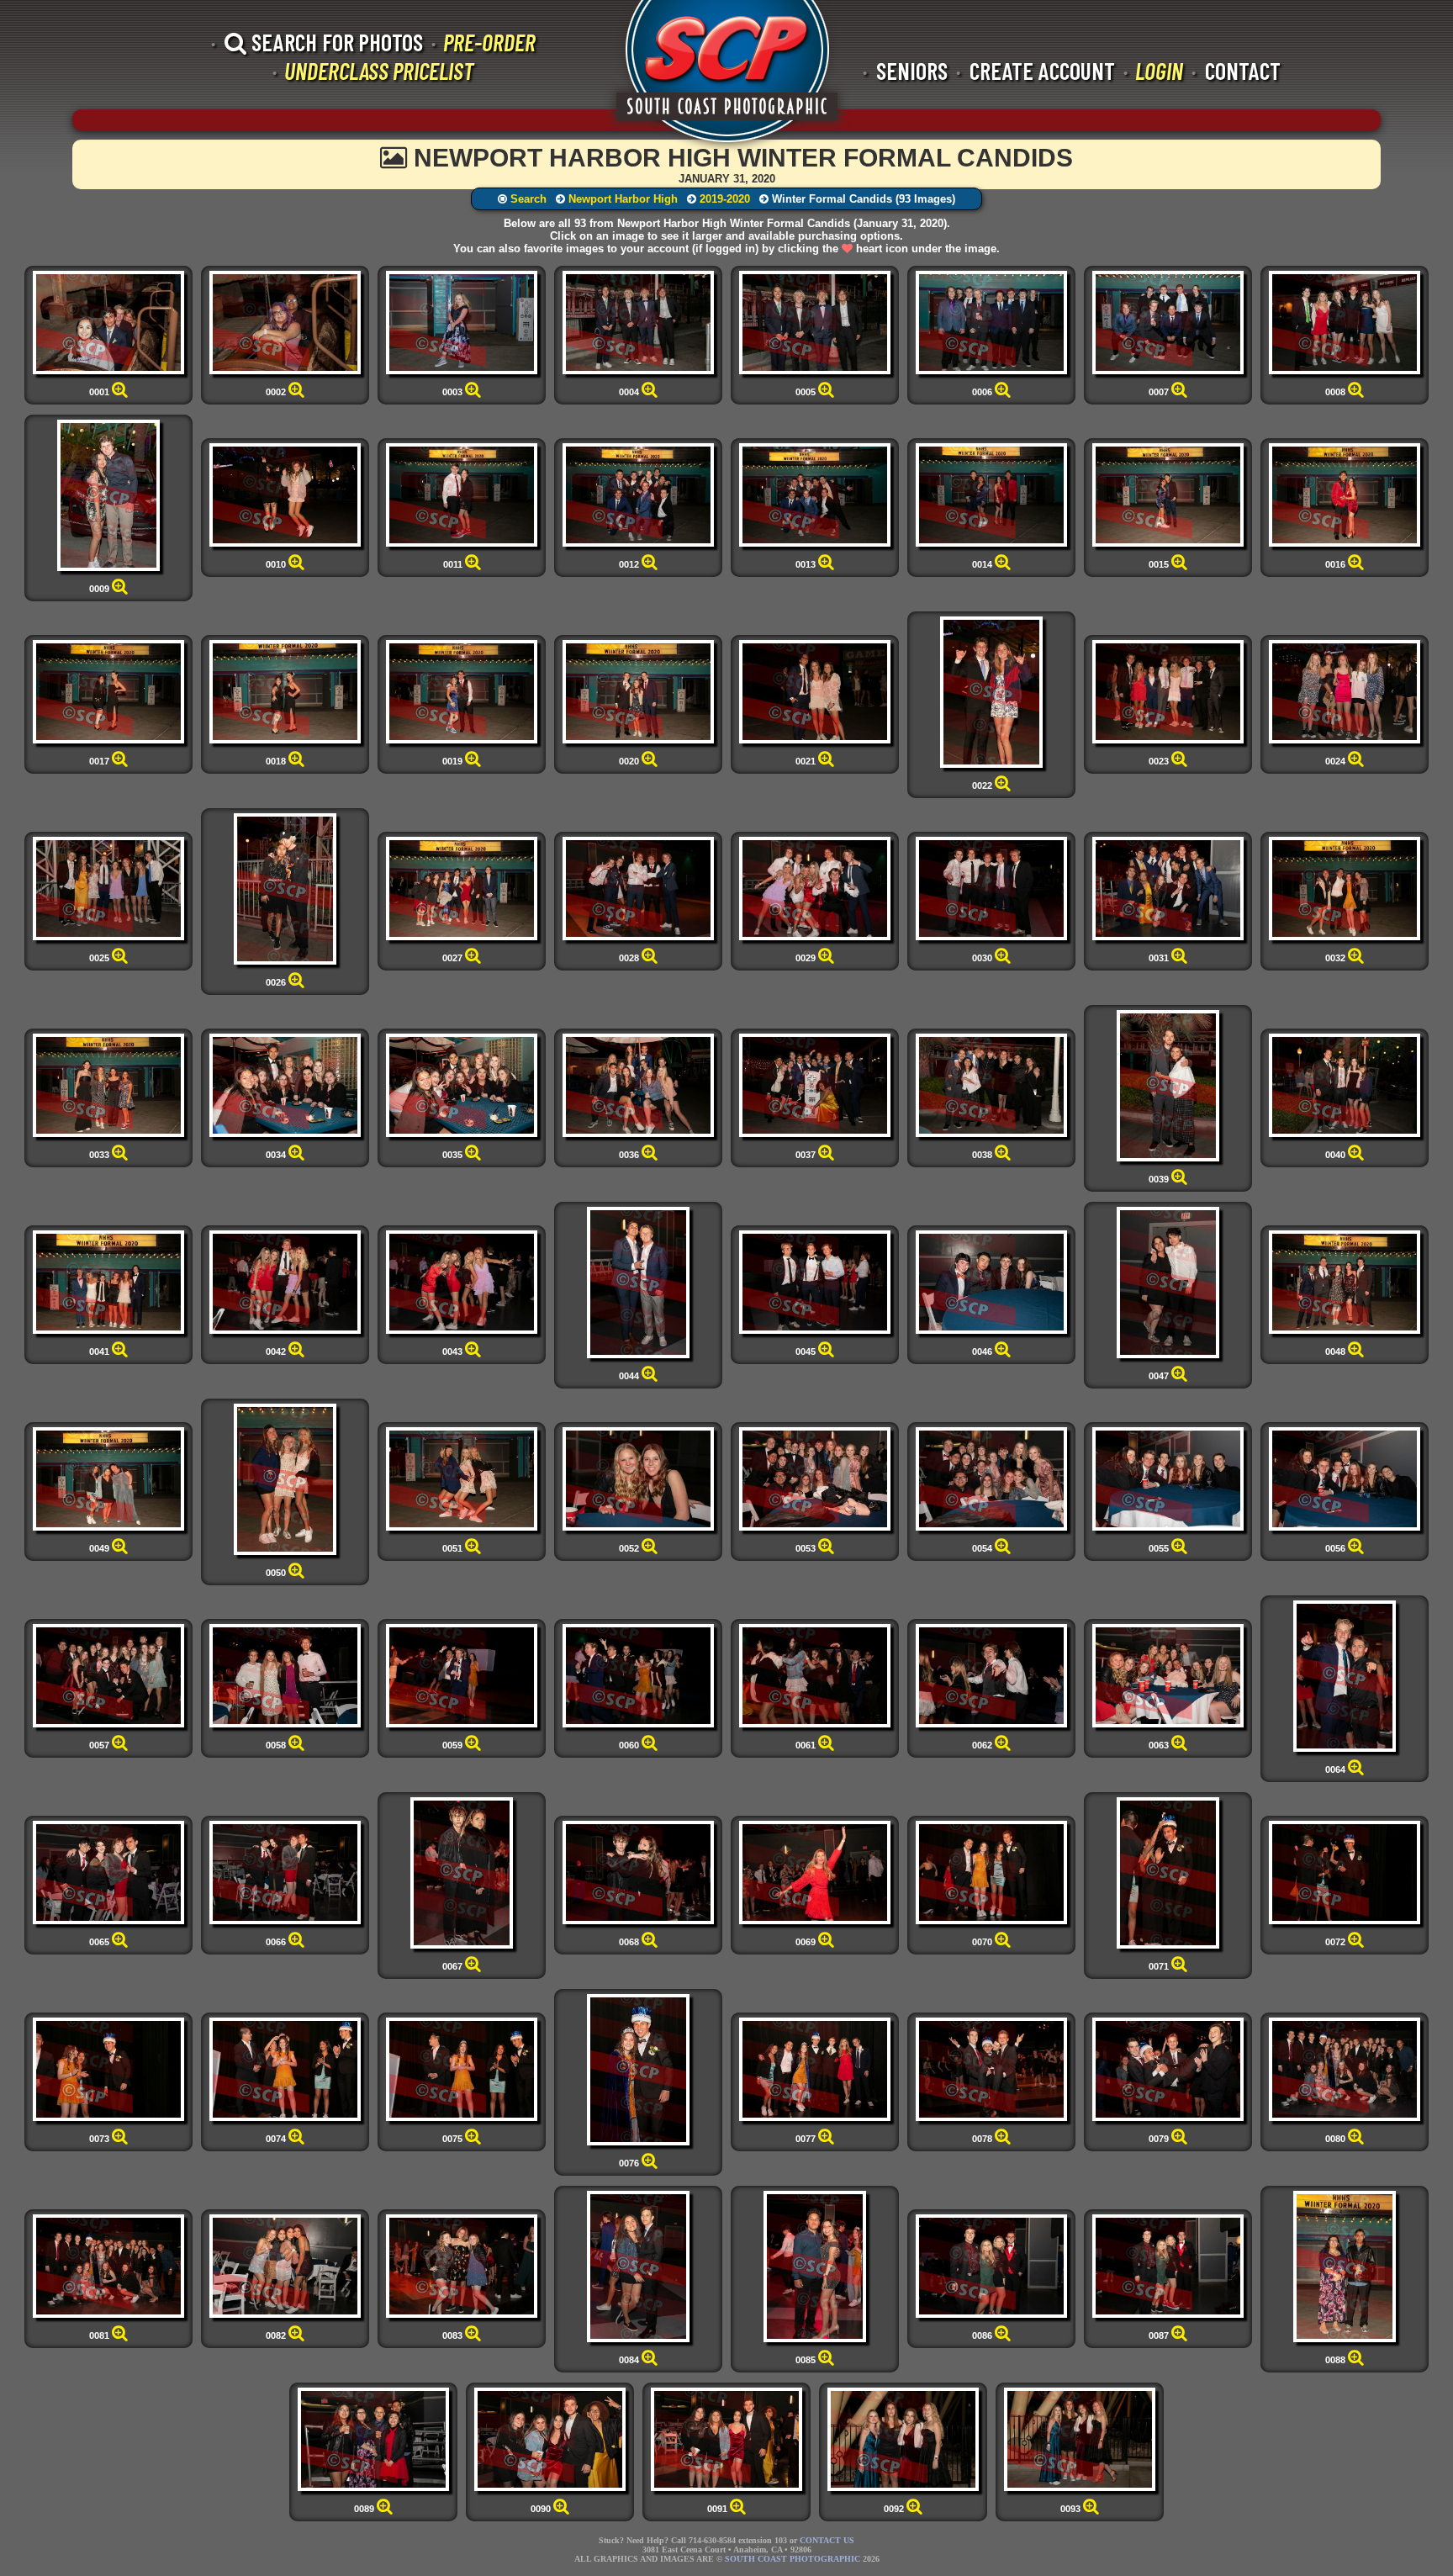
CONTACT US (827, 2540)
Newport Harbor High (623, 199)
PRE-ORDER (489, 42)
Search (528, 199)
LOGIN (1159, 71)
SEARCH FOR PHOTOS (335, 42)
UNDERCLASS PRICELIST (379, 71)
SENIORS (912, 71)
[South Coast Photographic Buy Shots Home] (727, 76)
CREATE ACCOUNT (1042, 71)
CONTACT (1243, 71)
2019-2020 (725, 199)
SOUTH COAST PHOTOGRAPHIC (793, 2559)
